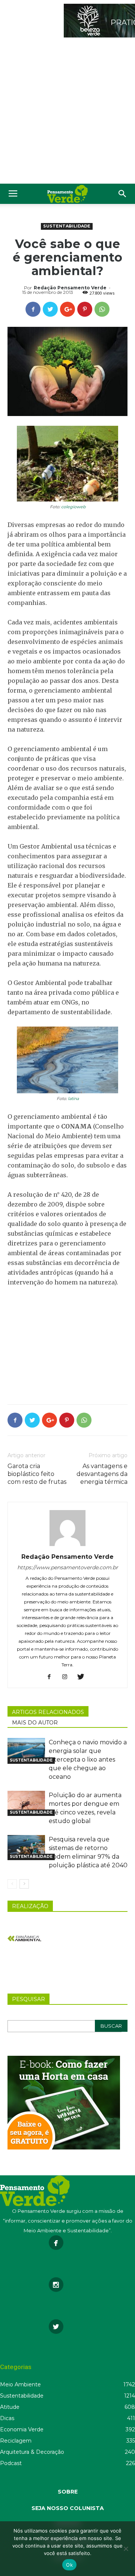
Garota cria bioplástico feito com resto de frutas (37, 1474)
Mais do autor (35, 1723)
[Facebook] (52, 1677)
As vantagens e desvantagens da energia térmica (102, 1474)
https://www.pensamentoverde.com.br (68, 1567)
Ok (69, 2565)
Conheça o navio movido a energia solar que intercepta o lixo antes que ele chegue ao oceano (88, 1759)
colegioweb (73, 507)
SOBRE (68, 2492)
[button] (123, 194)
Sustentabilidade (67, 226)
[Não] (126, 2549)
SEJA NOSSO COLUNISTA (68, 2508)
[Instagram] (68, 1677)
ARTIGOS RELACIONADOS (48, 1712)
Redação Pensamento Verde (70, 288)
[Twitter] (83, 1677)
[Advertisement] (67, 112)
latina (73, 1099)
